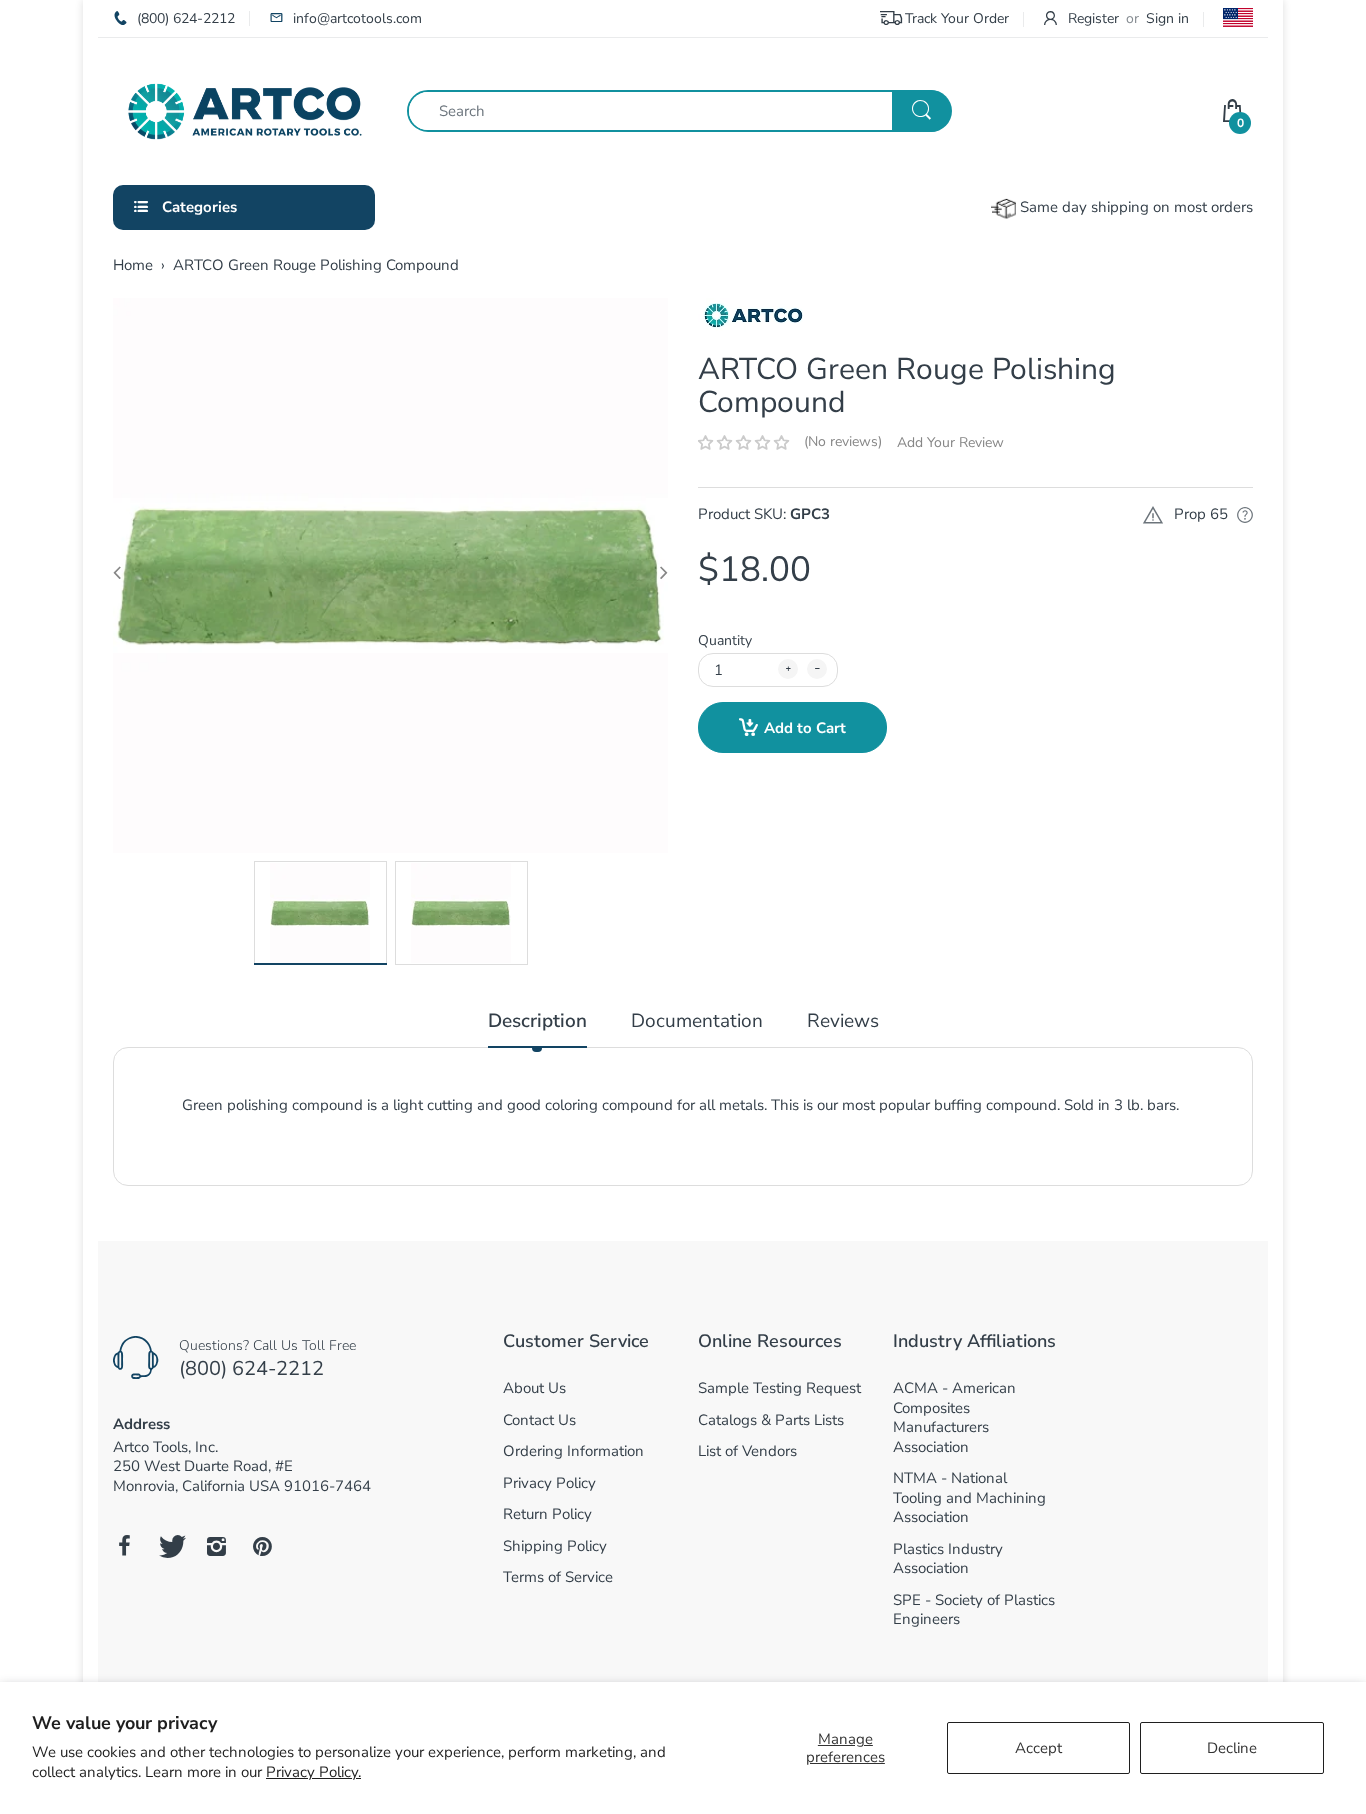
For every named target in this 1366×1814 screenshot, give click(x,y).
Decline (1232, 1748)
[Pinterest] (262, 1546)
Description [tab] (537, 1021)
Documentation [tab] (697, 1021)
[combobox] (679, 111)
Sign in (1167, 18)
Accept (1038, 1748)
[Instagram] (216, 1546)
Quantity (725, 640)
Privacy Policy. (313, 1772)
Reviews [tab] (843, 1021)
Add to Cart (805, 728)
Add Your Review (950, 442)
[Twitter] (170, 1546)
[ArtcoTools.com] (245, 110)
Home (133, 265)
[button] (743, 443)
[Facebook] (124, 1546)
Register (1093, 18)
